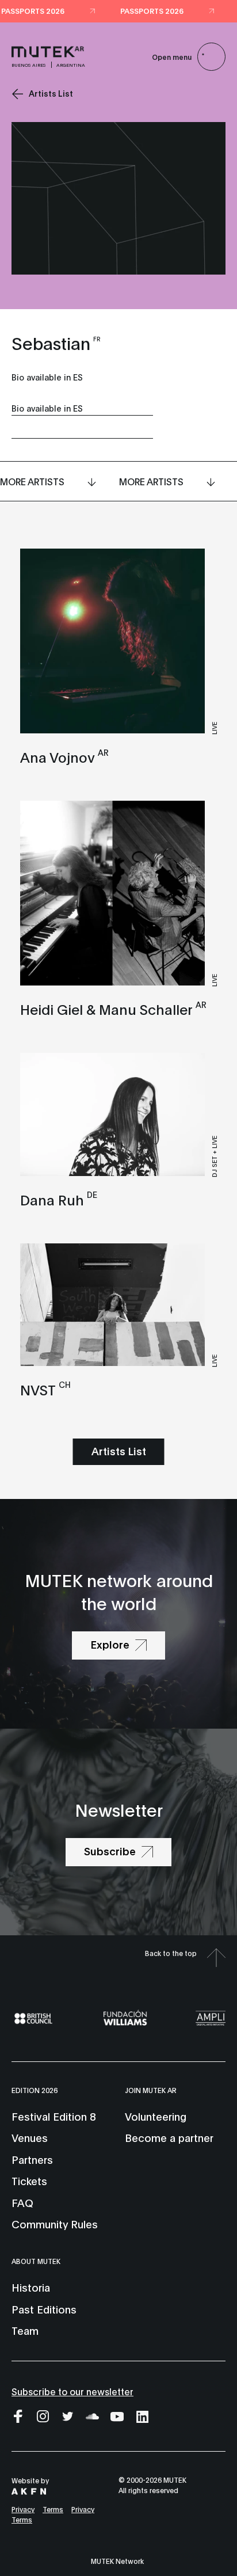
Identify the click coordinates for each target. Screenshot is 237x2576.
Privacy (23, 2509)
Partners (32, 2159)
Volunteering (156, 2116)
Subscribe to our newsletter (72, 2391)
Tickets (29, 2181)
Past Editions (44, 2309)
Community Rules (55, 2224)
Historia (31, 2287)
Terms (53, 2509)
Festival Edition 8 (53, 2116)
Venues (30, 2137)
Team (25, 2330)
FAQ (22, 2202)
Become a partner (169, 2137)
